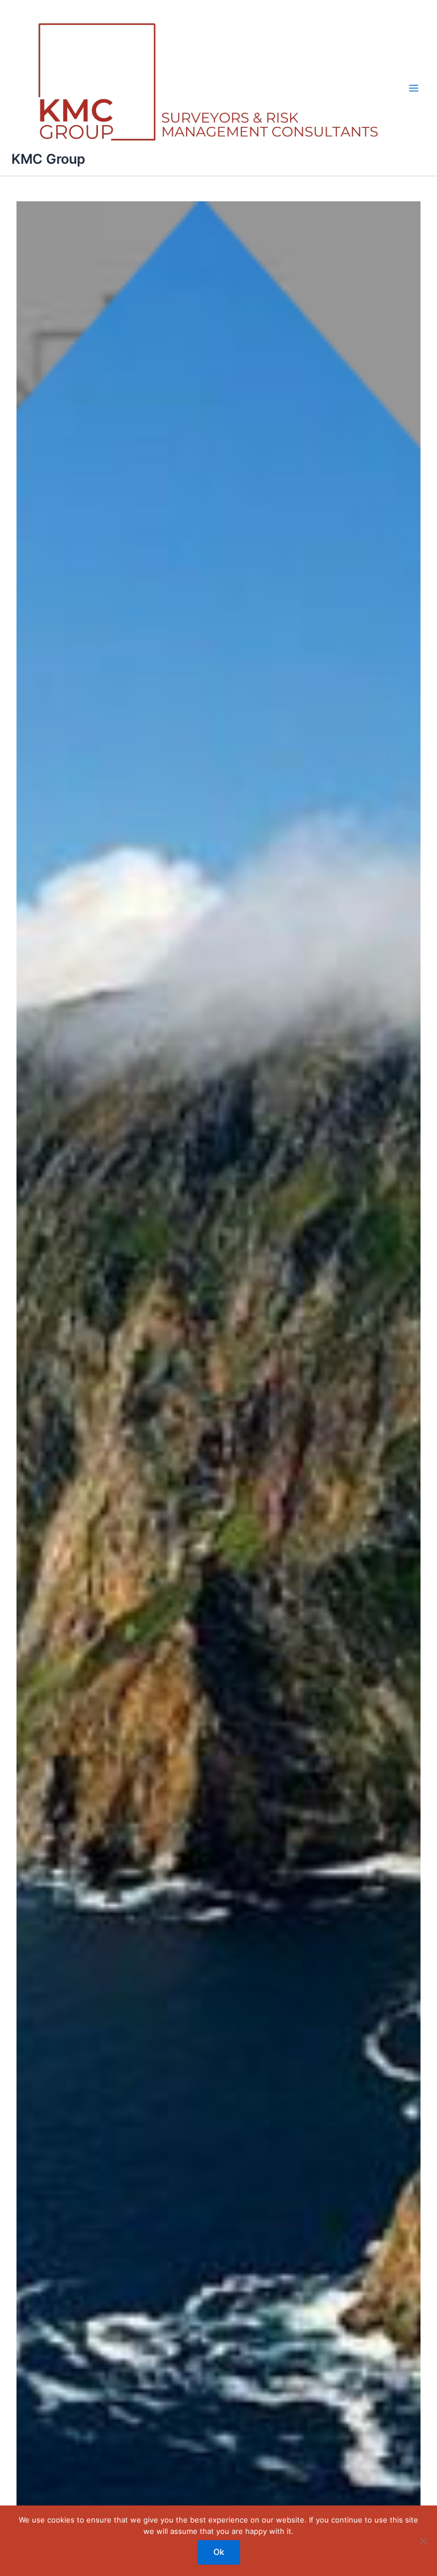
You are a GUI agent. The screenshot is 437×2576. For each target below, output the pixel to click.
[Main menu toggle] (414, 88)
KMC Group (48, 159)
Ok (219, 2552)
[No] (423, 2541)
